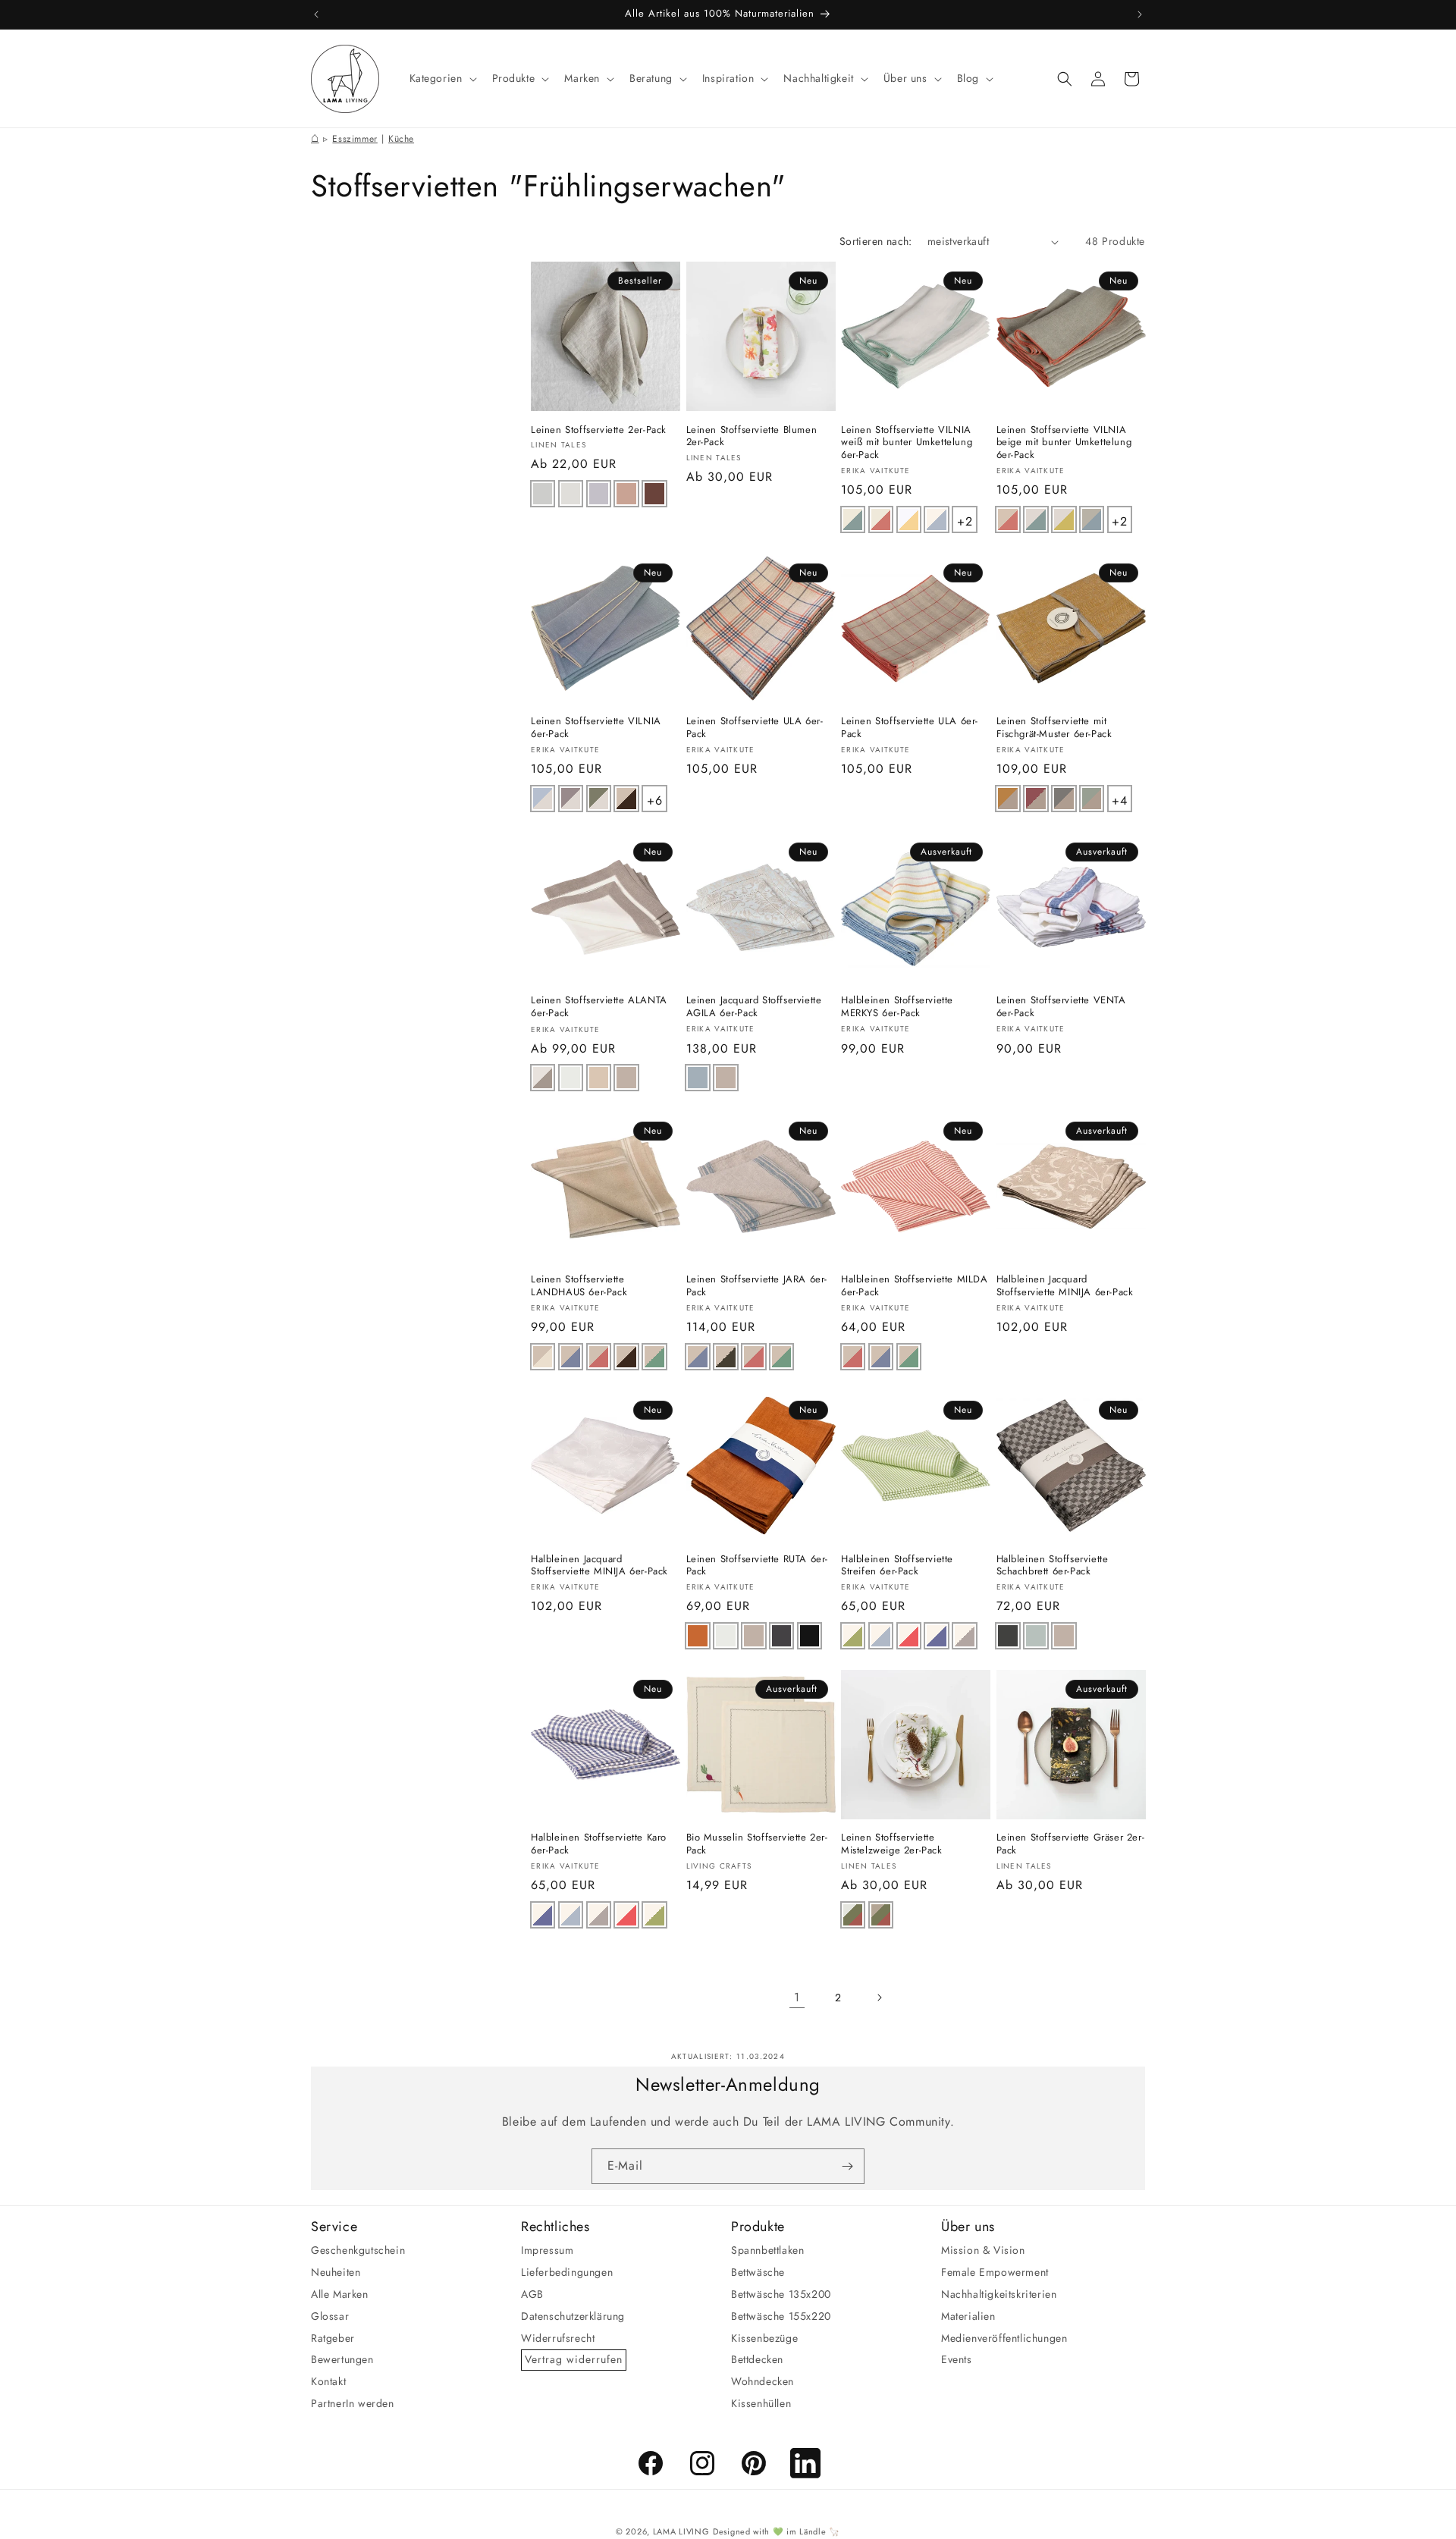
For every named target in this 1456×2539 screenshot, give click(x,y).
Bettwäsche (758, 2272)
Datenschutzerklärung (573, 2316)
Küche (401, 139)
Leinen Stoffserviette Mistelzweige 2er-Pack (892, 1845)
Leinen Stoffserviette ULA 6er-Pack (755, 728)
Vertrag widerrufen (574, 2359)
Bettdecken (757, 2359)
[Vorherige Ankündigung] (316, 14)
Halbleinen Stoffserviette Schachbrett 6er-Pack (1053, 1566)
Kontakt (328, 2381)
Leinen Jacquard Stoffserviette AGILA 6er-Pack (754, 1008)
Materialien (968, 2316)
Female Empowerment (995, 2272)
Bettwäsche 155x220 (781, 2316)
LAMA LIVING (681, 2531)
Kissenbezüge (764, 2337)
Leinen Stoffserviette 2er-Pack (599, 430)
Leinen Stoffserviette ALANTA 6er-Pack (599, 1008)
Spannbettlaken (767, 2250)
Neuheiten (336, 2272)
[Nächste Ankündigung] (1140, 14)
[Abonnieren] (847, 2166)
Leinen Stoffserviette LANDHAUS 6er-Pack (579, 1287)
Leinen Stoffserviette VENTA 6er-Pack (1061, 1008)
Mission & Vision (983, 2250)
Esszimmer (355, 139)
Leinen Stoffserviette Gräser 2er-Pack (1071, 1845)
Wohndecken (763, 2381)
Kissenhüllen (761, 2403)
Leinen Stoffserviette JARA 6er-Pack (757, 1287)
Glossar (330, 2316)
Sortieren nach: (876, 241)
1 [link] (797, 1997)
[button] (442, 78)
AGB (532, 2294)
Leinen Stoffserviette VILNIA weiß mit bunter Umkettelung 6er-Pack (907, 443)
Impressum (547, 2250)
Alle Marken (340, 2294)
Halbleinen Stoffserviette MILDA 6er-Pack (915, 1287)
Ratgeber (333, 2337)
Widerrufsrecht (558, 2337)
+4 (1121, 798)
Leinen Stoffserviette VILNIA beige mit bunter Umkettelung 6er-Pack (1064, 443)
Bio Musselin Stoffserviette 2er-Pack (757, 1845)
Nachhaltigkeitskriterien (999, 2294)
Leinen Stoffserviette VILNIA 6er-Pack (596, 728)
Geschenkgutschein (358, 2250)
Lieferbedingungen (567, 2272)
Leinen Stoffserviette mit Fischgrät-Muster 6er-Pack (1054, 728)
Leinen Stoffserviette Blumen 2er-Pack (752, 437)
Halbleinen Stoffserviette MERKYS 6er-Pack (897, 1008)
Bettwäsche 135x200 (781, 2294)
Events (957, 2359)
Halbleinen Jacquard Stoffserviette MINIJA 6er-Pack (1065, 1287)
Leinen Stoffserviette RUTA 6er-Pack (758, 1566)
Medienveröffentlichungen (1004, 2337)
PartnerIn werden (353, 2403)
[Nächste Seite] (879, 1998)
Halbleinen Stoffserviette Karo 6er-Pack (599, 1845)
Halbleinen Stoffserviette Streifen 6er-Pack (897, 1566)
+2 (966, 519)
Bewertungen (342, 2359)
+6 (656, 798)
